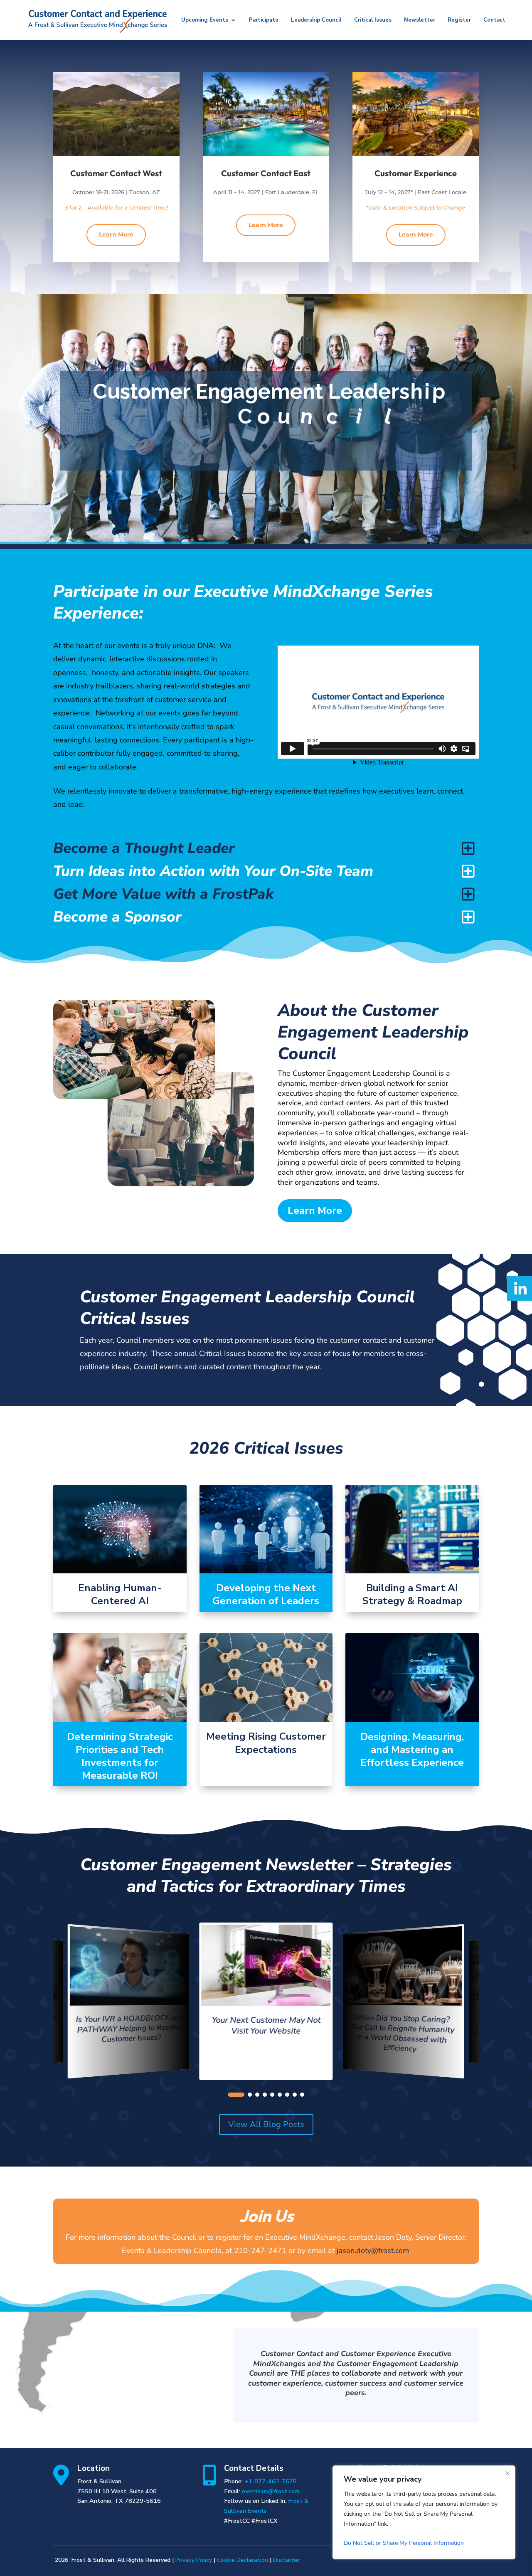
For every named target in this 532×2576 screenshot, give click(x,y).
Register (459, 20)
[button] (236, 2095)
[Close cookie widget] (507, 2473)
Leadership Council (316, 20)
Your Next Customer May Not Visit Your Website (266, 2025)
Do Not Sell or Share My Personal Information (404, 2543)
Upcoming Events (205, 20)
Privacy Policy (194, 2560)
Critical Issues (373, 20)
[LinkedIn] (520, 1288)
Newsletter (420, 20)
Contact (494, 20)
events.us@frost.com (271, 2491)
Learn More (116, 234)
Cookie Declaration (243, 2560)
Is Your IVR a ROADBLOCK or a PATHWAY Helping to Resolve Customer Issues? (129, 2028)
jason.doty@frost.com (373, 2251)
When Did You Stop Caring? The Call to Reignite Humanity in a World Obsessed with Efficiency (403, 2034)
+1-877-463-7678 (271, 2481)
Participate (264, 20)
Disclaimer (287, 2560)
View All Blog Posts (266, 2124)
